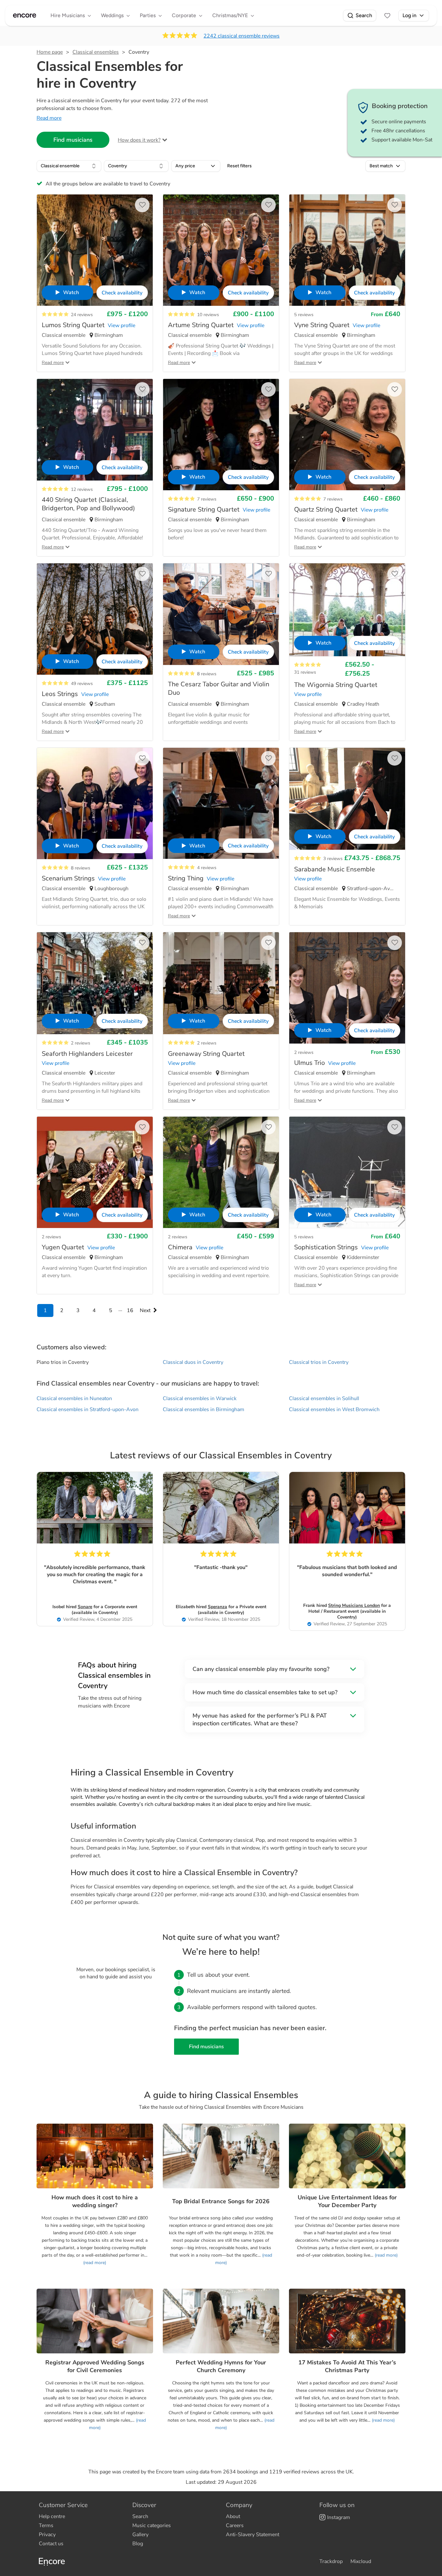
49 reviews (82, 684)
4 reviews (207, 868)
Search (364, 15)
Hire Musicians (68, 15)
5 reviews (304, 315)
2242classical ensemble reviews (242, 36)
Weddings (112, 15)
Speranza (217, 1607)
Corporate (184, 15)
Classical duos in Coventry (193, 1362)
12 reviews (82, 489)
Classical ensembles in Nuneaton (74, 1399)
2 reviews (81, 1043)
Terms (46, 2526)
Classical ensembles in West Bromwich (334, 1410)
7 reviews (207, 499)
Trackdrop (331, 2561)
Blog (138, 2544)
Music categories (152, 2526)
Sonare (85, 1607)
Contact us (51, 2544)
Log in (409, 15)
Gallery (140, 2535)
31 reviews (305, 672)
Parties (148, 15)
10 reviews (208, 315)
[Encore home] (25, 16)
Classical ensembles (96, 52)
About (233, 2516)
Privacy (47, 2535)
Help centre (52, 2516)
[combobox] (69, 166)
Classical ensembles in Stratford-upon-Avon (88, 1410)
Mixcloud (361, 2561)
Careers (235, 2526)
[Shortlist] (387, 16)
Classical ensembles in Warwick (200, 1399)
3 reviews (333, 859)
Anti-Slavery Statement (253, 2535)
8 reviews (207, 674)
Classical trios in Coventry (319, 1362)
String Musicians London (354, 1605)
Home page (50, 52)
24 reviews (82, 315)
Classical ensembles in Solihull (324, 1399)
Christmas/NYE (230, 15)
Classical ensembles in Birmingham (204, 1410)
